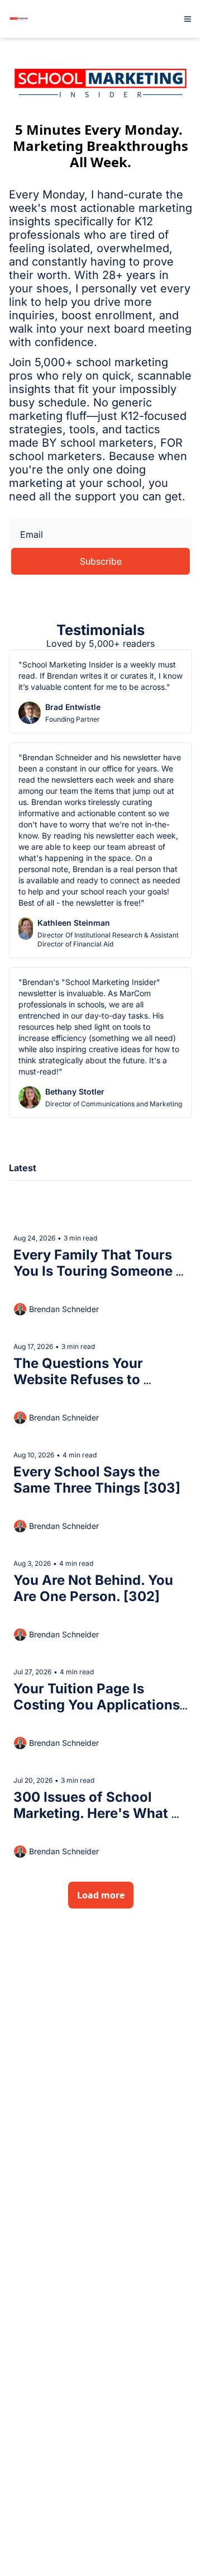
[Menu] (188, 19)
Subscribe (101, 561)
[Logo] (19, 19)
